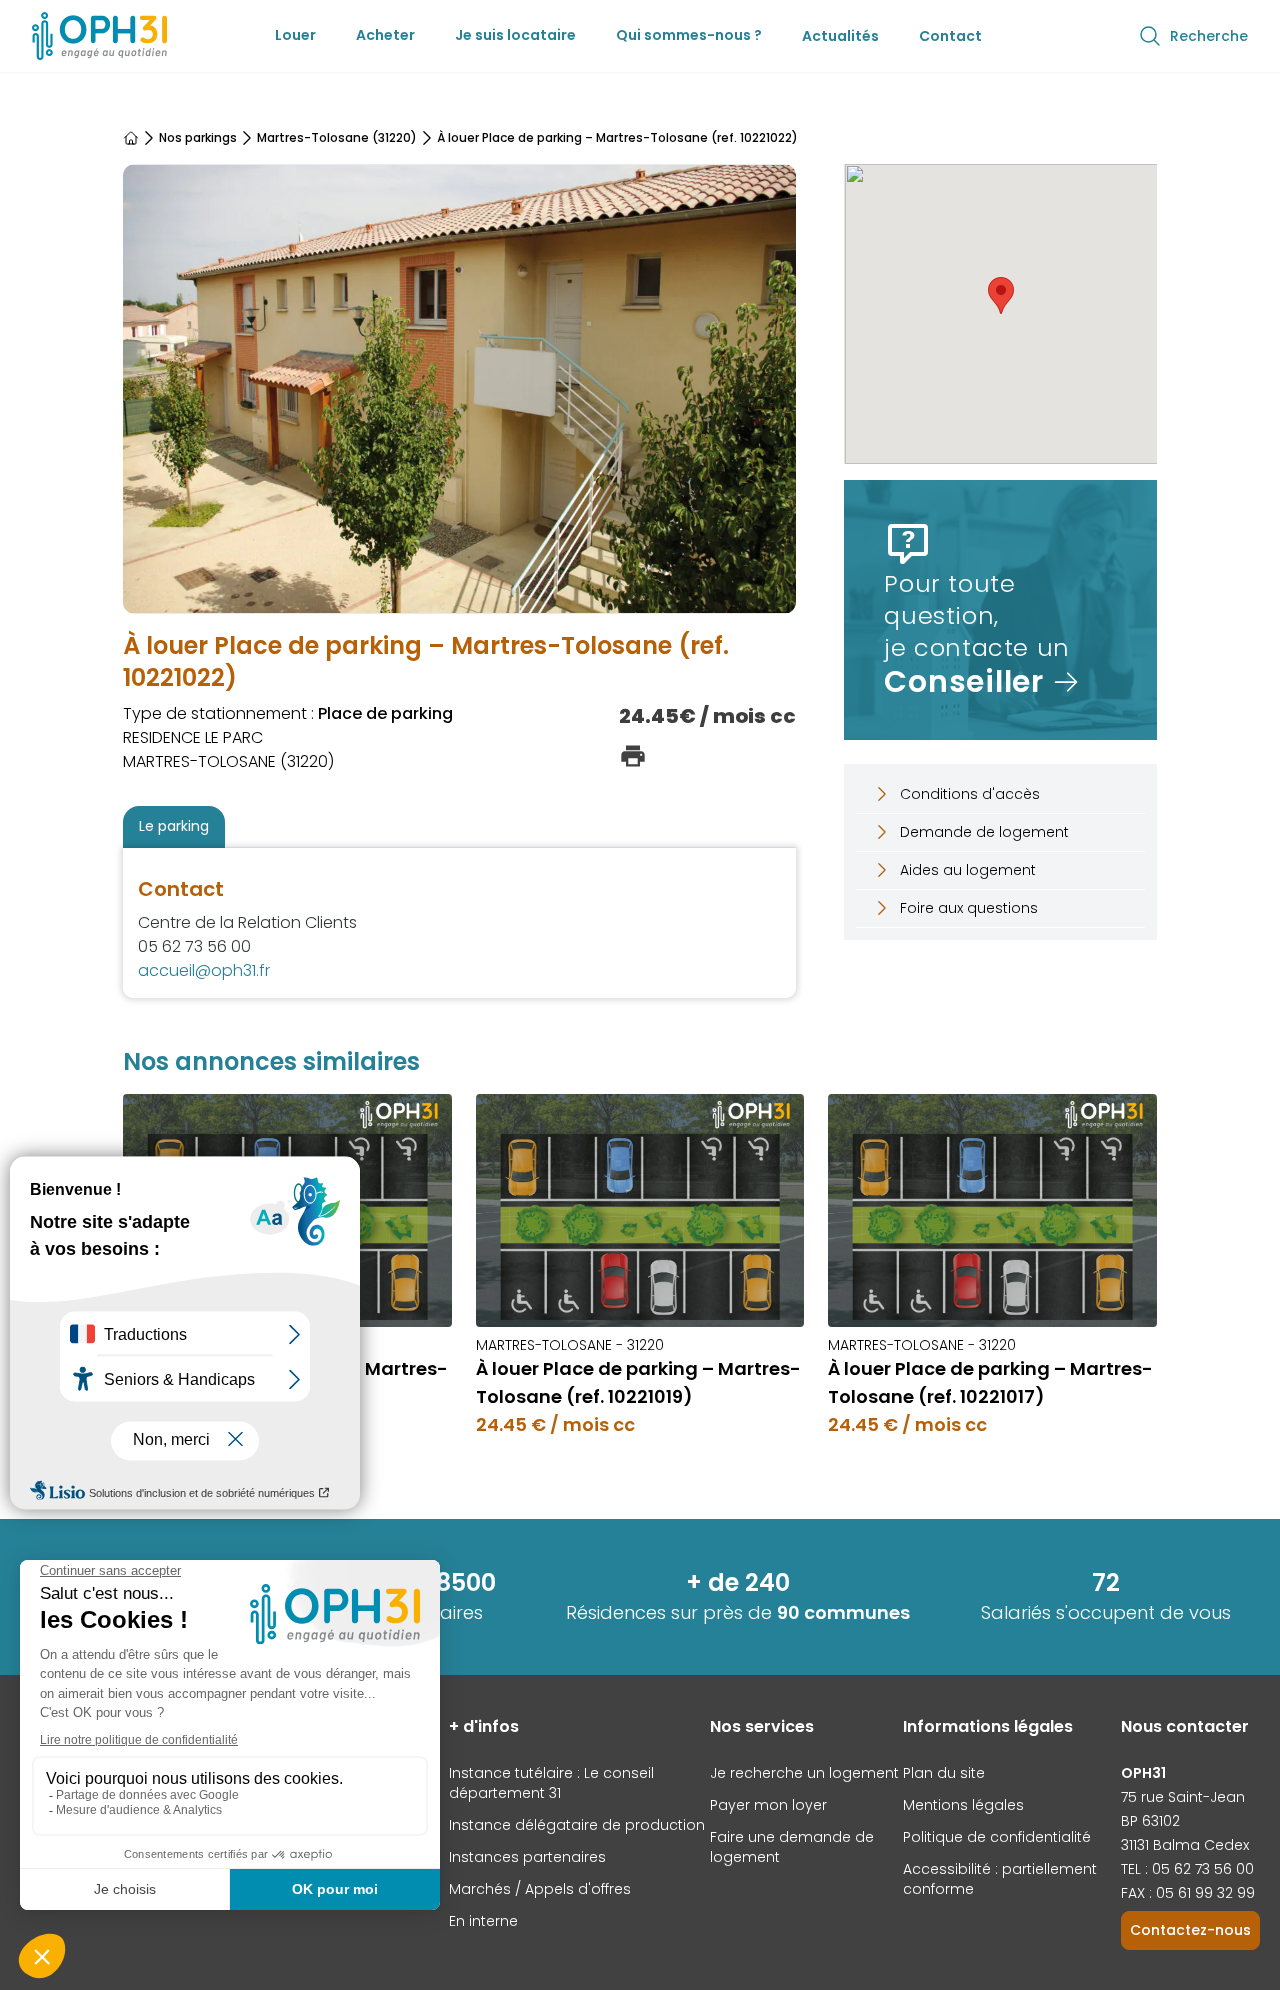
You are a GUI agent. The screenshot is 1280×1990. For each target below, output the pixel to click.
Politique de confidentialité (997, 1837)
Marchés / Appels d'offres (540, 1889)
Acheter (385, 35)
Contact (950, 36)
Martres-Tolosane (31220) (337, 138)
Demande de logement (984, 832)
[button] (1001, 295)
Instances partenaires (527, 1857)
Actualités (840, 36)
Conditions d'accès (970, 794)
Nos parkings (198, 138)
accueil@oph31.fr (204, 970)
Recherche (1209, 36)
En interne (483, 1921)
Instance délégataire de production (577, 1825)
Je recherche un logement (804, 1773)
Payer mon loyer (768, 1805)
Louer (295, 35)
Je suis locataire (515, 35)
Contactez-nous (1190, 1930)
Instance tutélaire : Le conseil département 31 (551, 1783)
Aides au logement (968, 870)
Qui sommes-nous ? (689, 35)
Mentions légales (963, 1805)
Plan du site (944, 1773)
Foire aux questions (969, 908)
